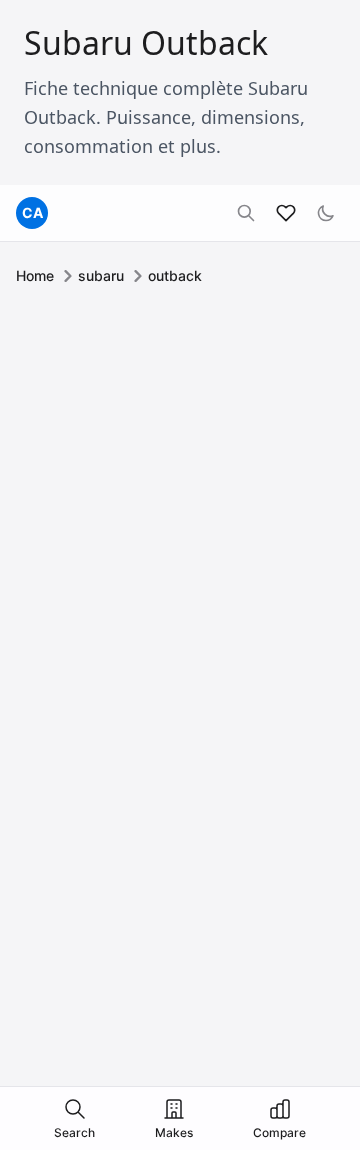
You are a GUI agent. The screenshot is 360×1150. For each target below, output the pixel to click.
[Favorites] (286, 213)
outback (175, 275)
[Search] (246, 213)
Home (35, 275)
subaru (101, 275)
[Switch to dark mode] (326, 213)
